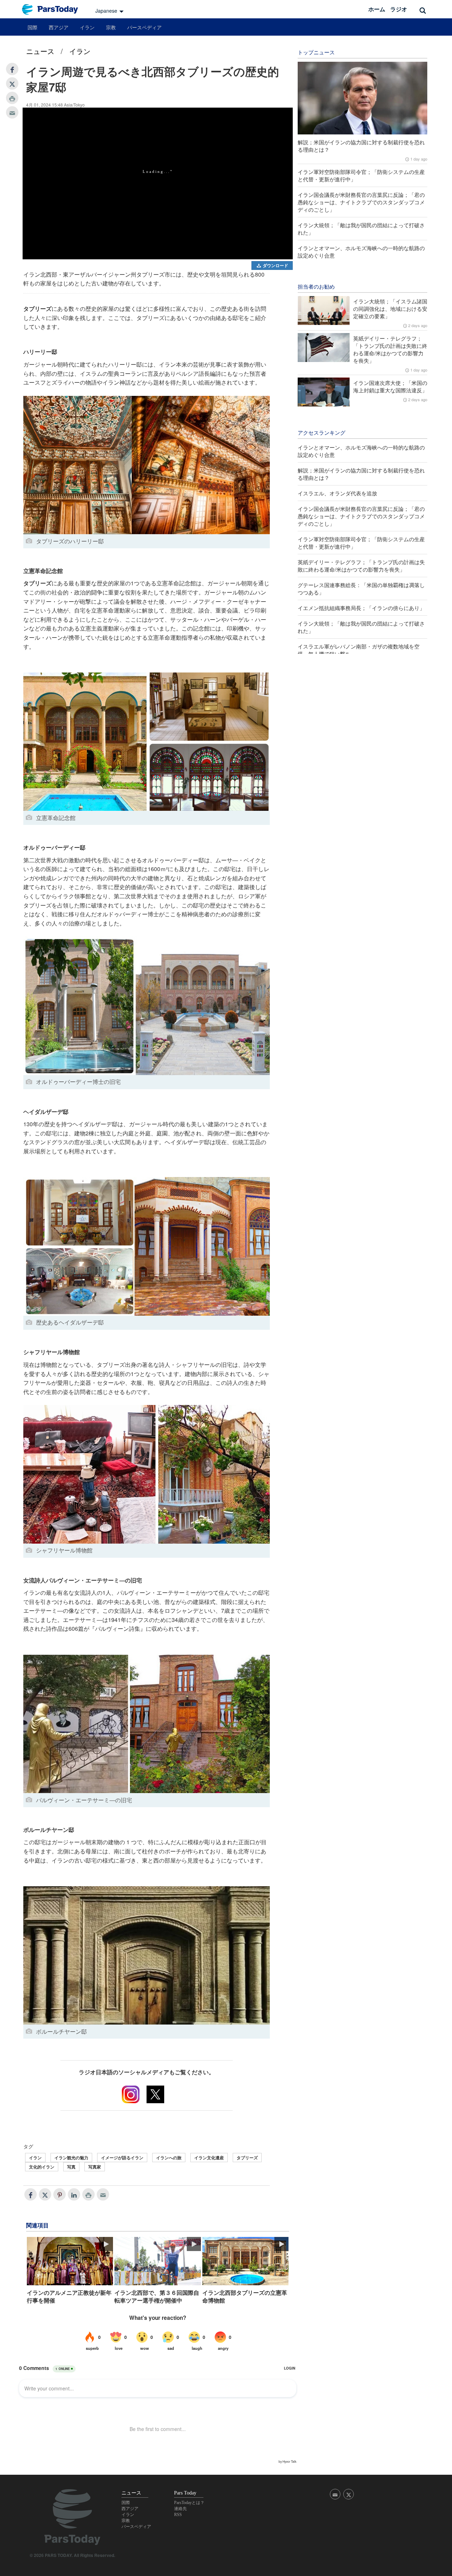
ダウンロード (275, 265)
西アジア (59, 27)
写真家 (95, 2167)
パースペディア (144, 27)
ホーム (377, 9)
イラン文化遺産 (209, 2158)
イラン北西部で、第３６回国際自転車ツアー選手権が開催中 (157, 2297)
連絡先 (180, 2509)
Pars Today (54, 9)
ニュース (40, 51)
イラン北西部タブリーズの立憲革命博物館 (245, 2297)
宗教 (111, 27)
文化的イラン (42, 2167)
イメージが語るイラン (122, 2158)
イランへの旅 (169, 2158)
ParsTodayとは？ (189, 2503)
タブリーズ (247, 2158)
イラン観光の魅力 (71, 2158)
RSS (178, 2515)
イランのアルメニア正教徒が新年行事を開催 (69, 2297)
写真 (71, 2167)
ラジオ (399, 9)
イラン (87, 27)
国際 (32, 27)
